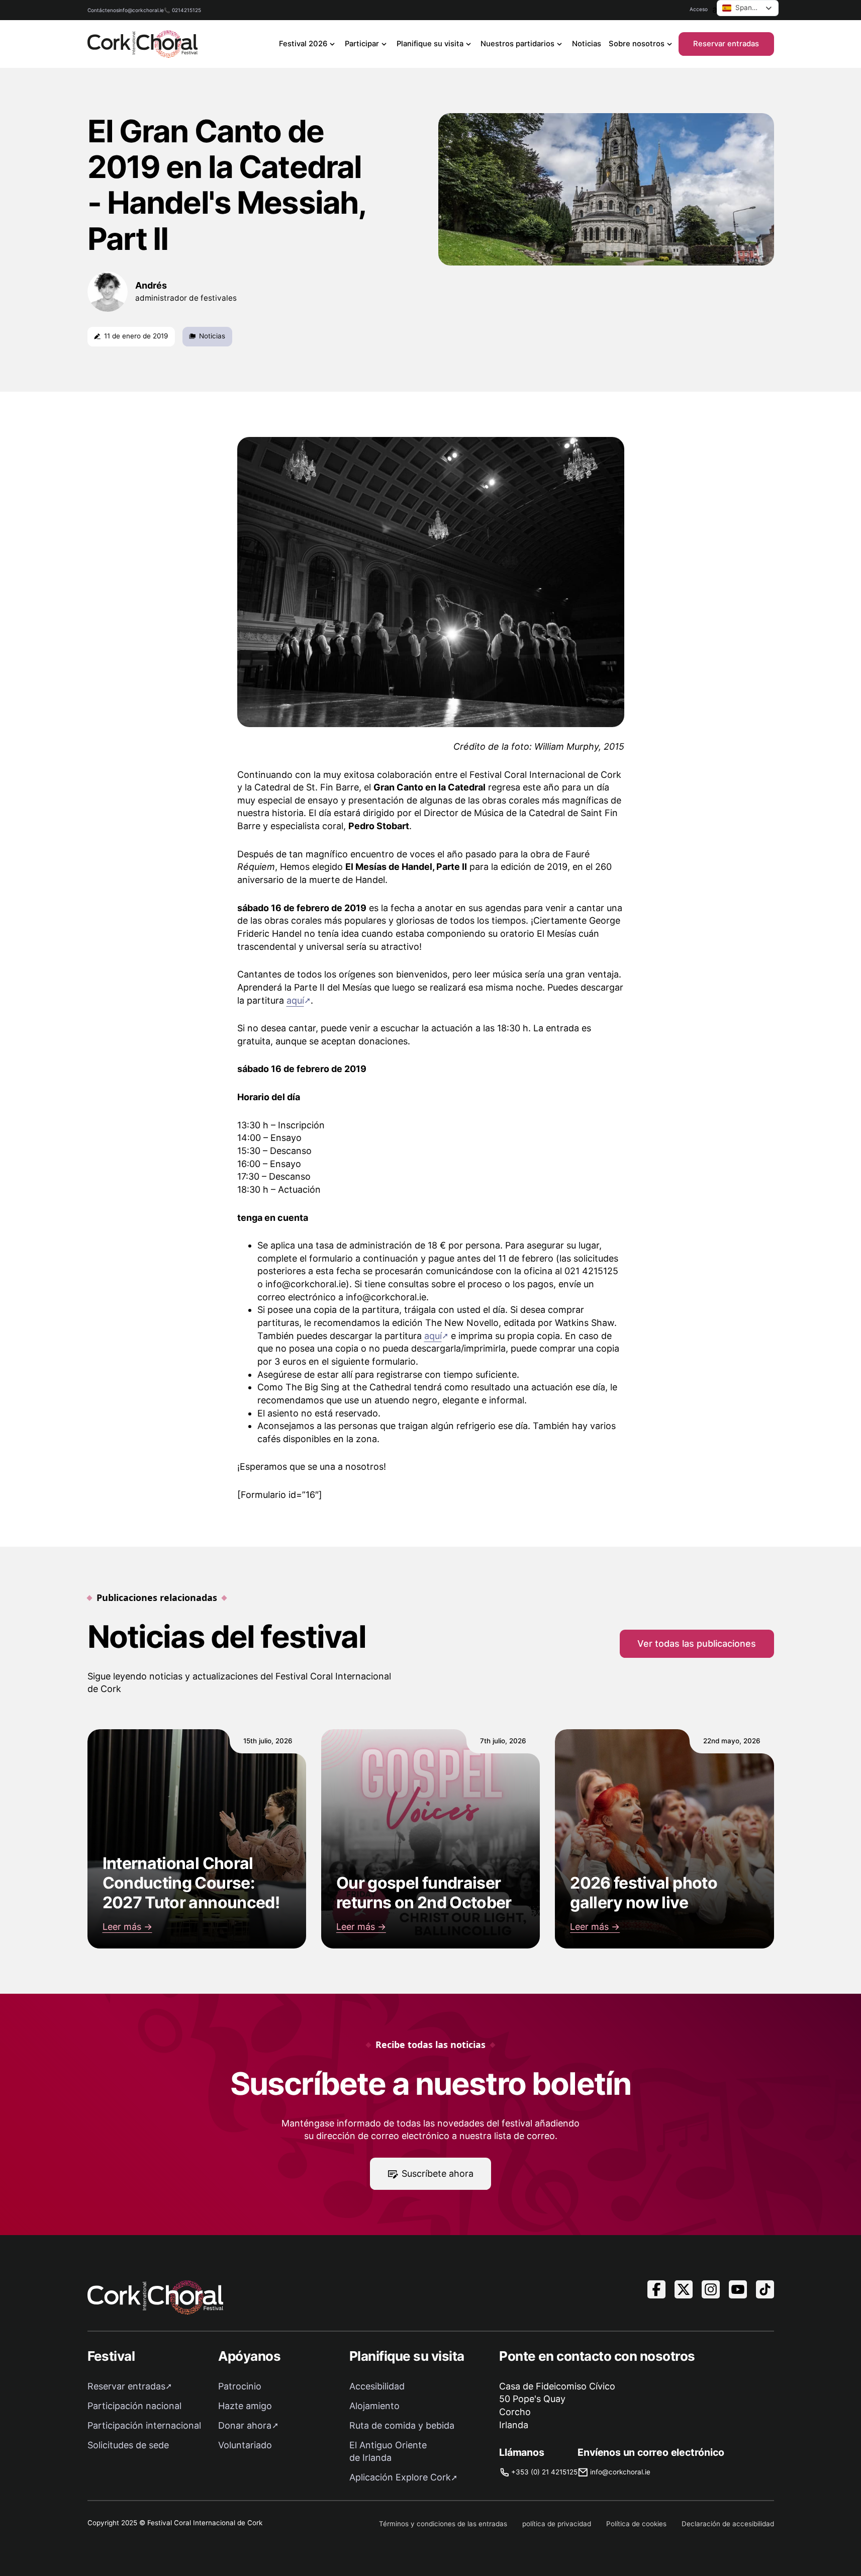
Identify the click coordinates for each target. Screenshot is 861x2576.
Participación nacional (134, 2406)
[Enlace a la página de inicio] (143, 44)
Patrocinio (240, 2386)
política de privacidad (557, 2524)
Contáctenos (103, 10)
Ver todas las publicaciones (697, 1644)
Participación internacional (144, 2425)
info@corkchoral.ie (141, 10)
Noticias (587, 44)
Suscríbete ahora (438, 2173)
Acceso (699, 9)
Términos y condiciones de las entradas (443, 2524)
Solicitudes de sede (128, 2445)
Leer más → (127, 1927)
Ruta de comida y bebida (402, 2425)
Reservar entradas (726, 44)
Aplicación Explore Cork (400, 2477)
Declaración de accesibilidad (728, 2524)
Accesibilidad (377, 2386)
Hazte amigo (245, 2406)
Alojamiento (374, 2406)
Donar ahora (245, 2425)
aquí (295, 1000)
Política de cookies (636, 2524)
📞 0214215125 (182, 10)
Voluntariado (245, 2445)
